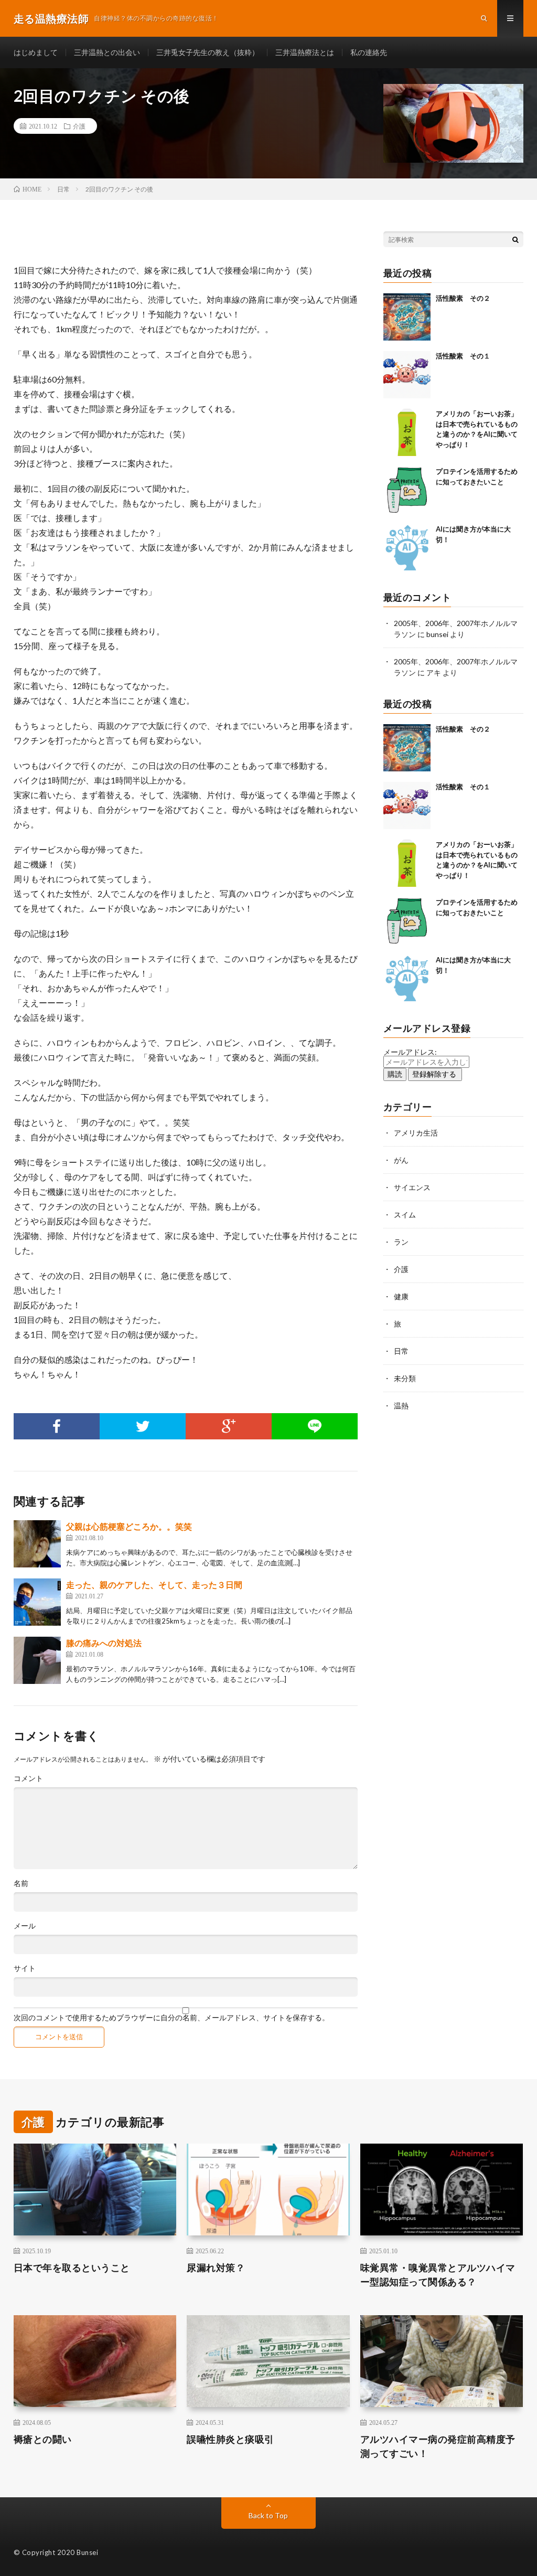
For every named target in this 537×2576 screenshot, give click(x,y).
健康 (401, 1296)
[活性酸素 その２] (407, 317)
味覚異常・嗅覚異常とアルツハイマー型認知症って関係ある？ (438, 2275)
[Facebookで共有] (57, 1426)
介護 (79, 126)
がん (401, 1160)
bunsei (437, 634)
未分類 (405, 1378)
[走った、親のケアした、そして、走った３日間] (37, 1602)
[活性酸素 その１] (407, 375)
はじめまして (36, 52)
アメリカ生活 (416, 1133)
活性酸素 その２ (463, 298)
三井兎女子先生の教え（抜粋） (208, 52)
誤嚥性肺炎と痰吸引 (230, 2439)
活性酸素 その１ (463, 356)
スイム (405, 1215)
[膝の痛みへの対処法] (37, 1660)
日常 (401, 1351)
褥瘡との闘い (43, 2439)
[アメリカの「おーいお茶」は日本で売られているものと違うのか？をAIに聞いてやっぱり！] (407, 432)
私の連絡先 (369, 52)
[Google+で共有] (229, 1426)
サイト (25, 1968)
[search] (515, 239)
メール (25, 1926)
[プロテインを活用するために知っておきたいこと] (407, 490)
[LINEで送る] (315, 1426)
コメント (28, 1778)
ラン (401, 1242)
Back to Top (268, 2515)
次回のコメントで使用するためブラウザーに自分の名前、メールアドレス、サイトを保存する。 (171, 2018)
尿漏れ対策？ (216, 2267)
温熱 (401, 1406)
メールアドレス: (410, 1052)
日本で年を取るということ (72, 2267)
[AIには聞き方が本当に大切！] (407, 548)
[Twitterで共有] (143, 1426)
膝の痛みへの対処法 (104, 1643)
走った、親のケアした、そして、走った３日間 (154, 1584)
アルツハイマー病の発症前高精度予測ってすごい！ (438, 2446)
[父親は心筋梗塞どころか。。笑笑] (37, 1544)
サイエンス (412, 1187)
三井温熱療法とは (305, 52)
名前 (21, 1883)
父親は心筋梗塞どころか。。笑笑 (129, 1526)
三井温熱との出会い (107, 52)
